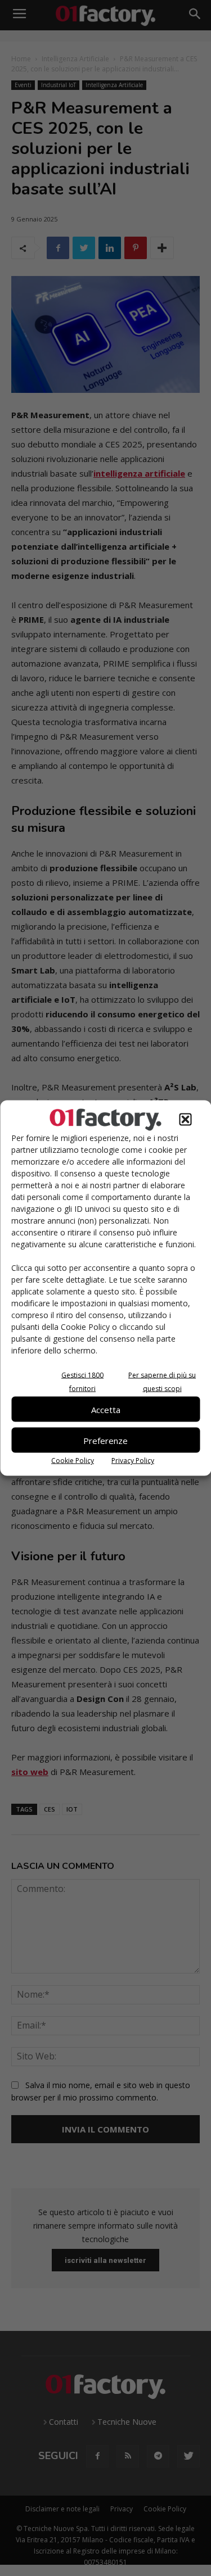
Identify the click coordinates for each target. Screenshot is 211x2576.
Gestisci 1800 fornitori (82, 1382)
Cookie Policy (73, 1461)
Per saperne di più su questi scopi (162, 1382)
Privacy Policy (133, 1461)
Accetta (106, 1409)
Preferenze (105, 1440)
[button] (185, 1120)
